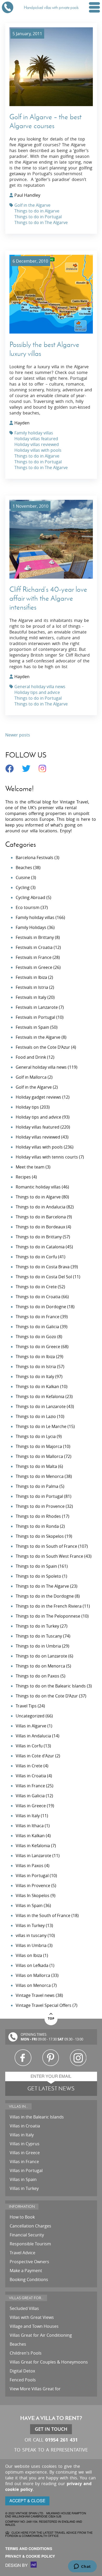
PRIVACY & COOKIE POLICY (30, 2556)
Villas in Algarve (31, 1726)
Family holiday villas (34, 433)
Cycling (23, 887)
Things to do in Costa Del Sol (44, 1277)
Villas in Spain (29, 1905)
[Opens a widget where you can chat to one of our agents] (82, 2567)
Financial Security (27, 2235)
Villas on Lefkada (32, 1965)
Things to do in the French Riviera (49, 1606)
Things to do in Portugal (38, 217)
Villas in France (30, 1786)
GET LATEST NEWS (51, 2088)
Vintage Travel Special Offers (44, 2005)
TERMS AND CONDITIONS (29, 2549)
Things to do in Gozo (36, 1337)
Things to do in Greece (38, 1347)
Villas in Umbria (31, 1945)
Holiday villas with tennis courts (47, 1157)
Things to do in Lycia (36, 1436)
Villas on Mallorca (33, 1975)
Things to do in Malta (36, 1466)
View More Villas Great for (35, 2389)
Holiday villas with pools (38, 450)
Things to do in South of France (46, 1546)
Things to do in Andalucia (41, 1207)
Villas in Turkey (30, 1925)
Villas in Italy (28, 1816)
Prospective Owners (29, 2262)
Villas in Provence (33, 1886)
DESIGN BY (17, 2565)
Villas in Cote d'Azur (35, 1756)
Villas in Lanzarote (33, 1856)
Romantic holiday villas (38, 1187)
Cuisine (23, 877)
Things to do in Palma (37, 1486)
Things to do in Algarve (37, 211)
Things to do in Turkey (37, 1626)
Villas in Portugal (32, 1876)
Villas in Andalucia (33, 1736)
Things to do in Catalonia (40, 1247)
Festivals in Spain (32, 1027)
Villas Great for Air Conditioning (41, 2335)
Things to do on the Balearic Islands (51, 1686)
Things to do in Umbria (38, 1646)
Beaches (24, 868)
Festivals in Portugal (35, 1017)
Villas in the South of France (43, 1915)
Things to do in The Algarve (41, 222)
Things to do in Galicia (37, 1327)
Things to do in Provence (40, 1506)
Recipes (23, 1177)
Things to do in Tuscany (39, 1636)
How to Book (22, 2217)
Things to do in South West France (49, 1556)
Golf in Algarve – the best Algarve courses (45, 121)
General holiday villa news (40, 687)
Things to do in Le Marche (41, 1426)
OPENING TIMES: (34, 2035)
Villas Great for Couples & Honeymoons (49, 2362)
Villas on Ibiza (29, 1955)
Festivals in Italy (31, 997)
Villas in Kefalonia (33, 1846)
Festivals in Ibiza (31, 977)
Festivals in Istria (32, 987)
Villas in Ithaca (30, 1826)
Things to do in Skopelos (40, 1536)
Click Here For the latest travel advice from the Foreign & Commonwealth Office (49, 2534)
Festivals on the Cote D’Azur (43, 1047)
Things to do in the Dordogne (45, 1596)
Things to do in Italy (35, 1377)
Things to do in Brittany (39, 1237)
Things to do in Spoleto (38, 1576)
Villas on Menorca (33, 1985)
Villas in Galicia (30, 1796)
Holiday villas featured (36, 439)
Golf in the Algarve (32, 205)
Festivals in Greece (34, 967)
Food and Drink (31, 1057)
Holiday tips (27, 1107)
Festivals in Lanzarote (37, 1007)
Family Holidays (31, 927)
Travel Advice (22, 2253)
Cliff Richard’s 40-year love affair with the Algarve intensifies (48, 598)
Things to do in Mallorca (39, 1456)
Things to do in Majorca (39, 1446)
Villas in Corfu (29, 1746)
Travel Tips (26, 1706)
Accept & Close (27, 2501)
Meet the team (30, 1167)
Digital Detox (22, 2371)
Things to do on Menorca (40, 1666)
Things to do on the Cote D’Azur (47, 1696)
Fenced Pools (23, 2380)
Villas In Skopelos (33, 1895)
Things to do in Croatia (38, 1297)
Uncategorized (30, 1716)
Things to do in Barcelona (41, 1217)
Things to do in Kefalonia (40, 1396)
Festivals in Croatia (34, 947)
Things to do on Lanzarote (41, 1656)
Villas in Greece (31, 1806)
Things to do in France (38, 1317)
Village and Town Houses (34, 2326)
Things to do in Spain (36, 1566)
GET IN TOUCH (51, 2429)
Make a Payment (26, 2271)
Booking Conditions (29, 2279)
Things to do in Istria (36, 1367)
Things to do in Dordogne (41, 1307)
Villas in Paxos (30, 1866)
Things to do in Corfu (36, 1257)
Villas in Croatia (31, 1776)
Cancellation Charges (30, 2226)
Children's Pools (26, 2353)
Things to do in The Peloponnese (48, 1616)
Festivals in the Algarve (38, 1037)
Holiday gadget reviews (38, 1097)
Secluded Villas (24, 2308)
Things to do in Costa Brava (43, 1267)
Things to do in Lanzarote (41, 1406)
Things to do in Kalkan (37, 1386)
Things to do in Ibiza (35, 1357)
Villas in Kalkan (30, 1836)
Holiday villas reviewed (37, 444)
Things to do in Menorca (40, 1476)
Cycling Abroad (30, 897)
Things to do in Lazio (36, 1416)
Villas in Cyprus (25, 2144)
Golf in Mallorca (31, 1077)
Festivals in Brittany (35, 937)
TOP (51, 2019)
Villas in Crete (29, 1766)
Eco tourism (28, 907)
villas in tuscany (31, 1935)
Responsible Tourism (30, 2244)
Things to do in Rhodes (38, 1516)
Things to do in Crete (36, 1287)
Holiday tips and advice (37, 692)
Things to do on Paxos (38, 1676)
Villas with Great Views (32, 2317)
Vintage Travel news (35, 1995)
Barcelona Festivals (35, 858)
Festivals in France (34, 957)
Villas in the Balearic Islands (37, 2117)
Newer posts (18, 735)
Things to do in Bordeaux (40, 1227)
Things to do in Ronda (37, 1526)
